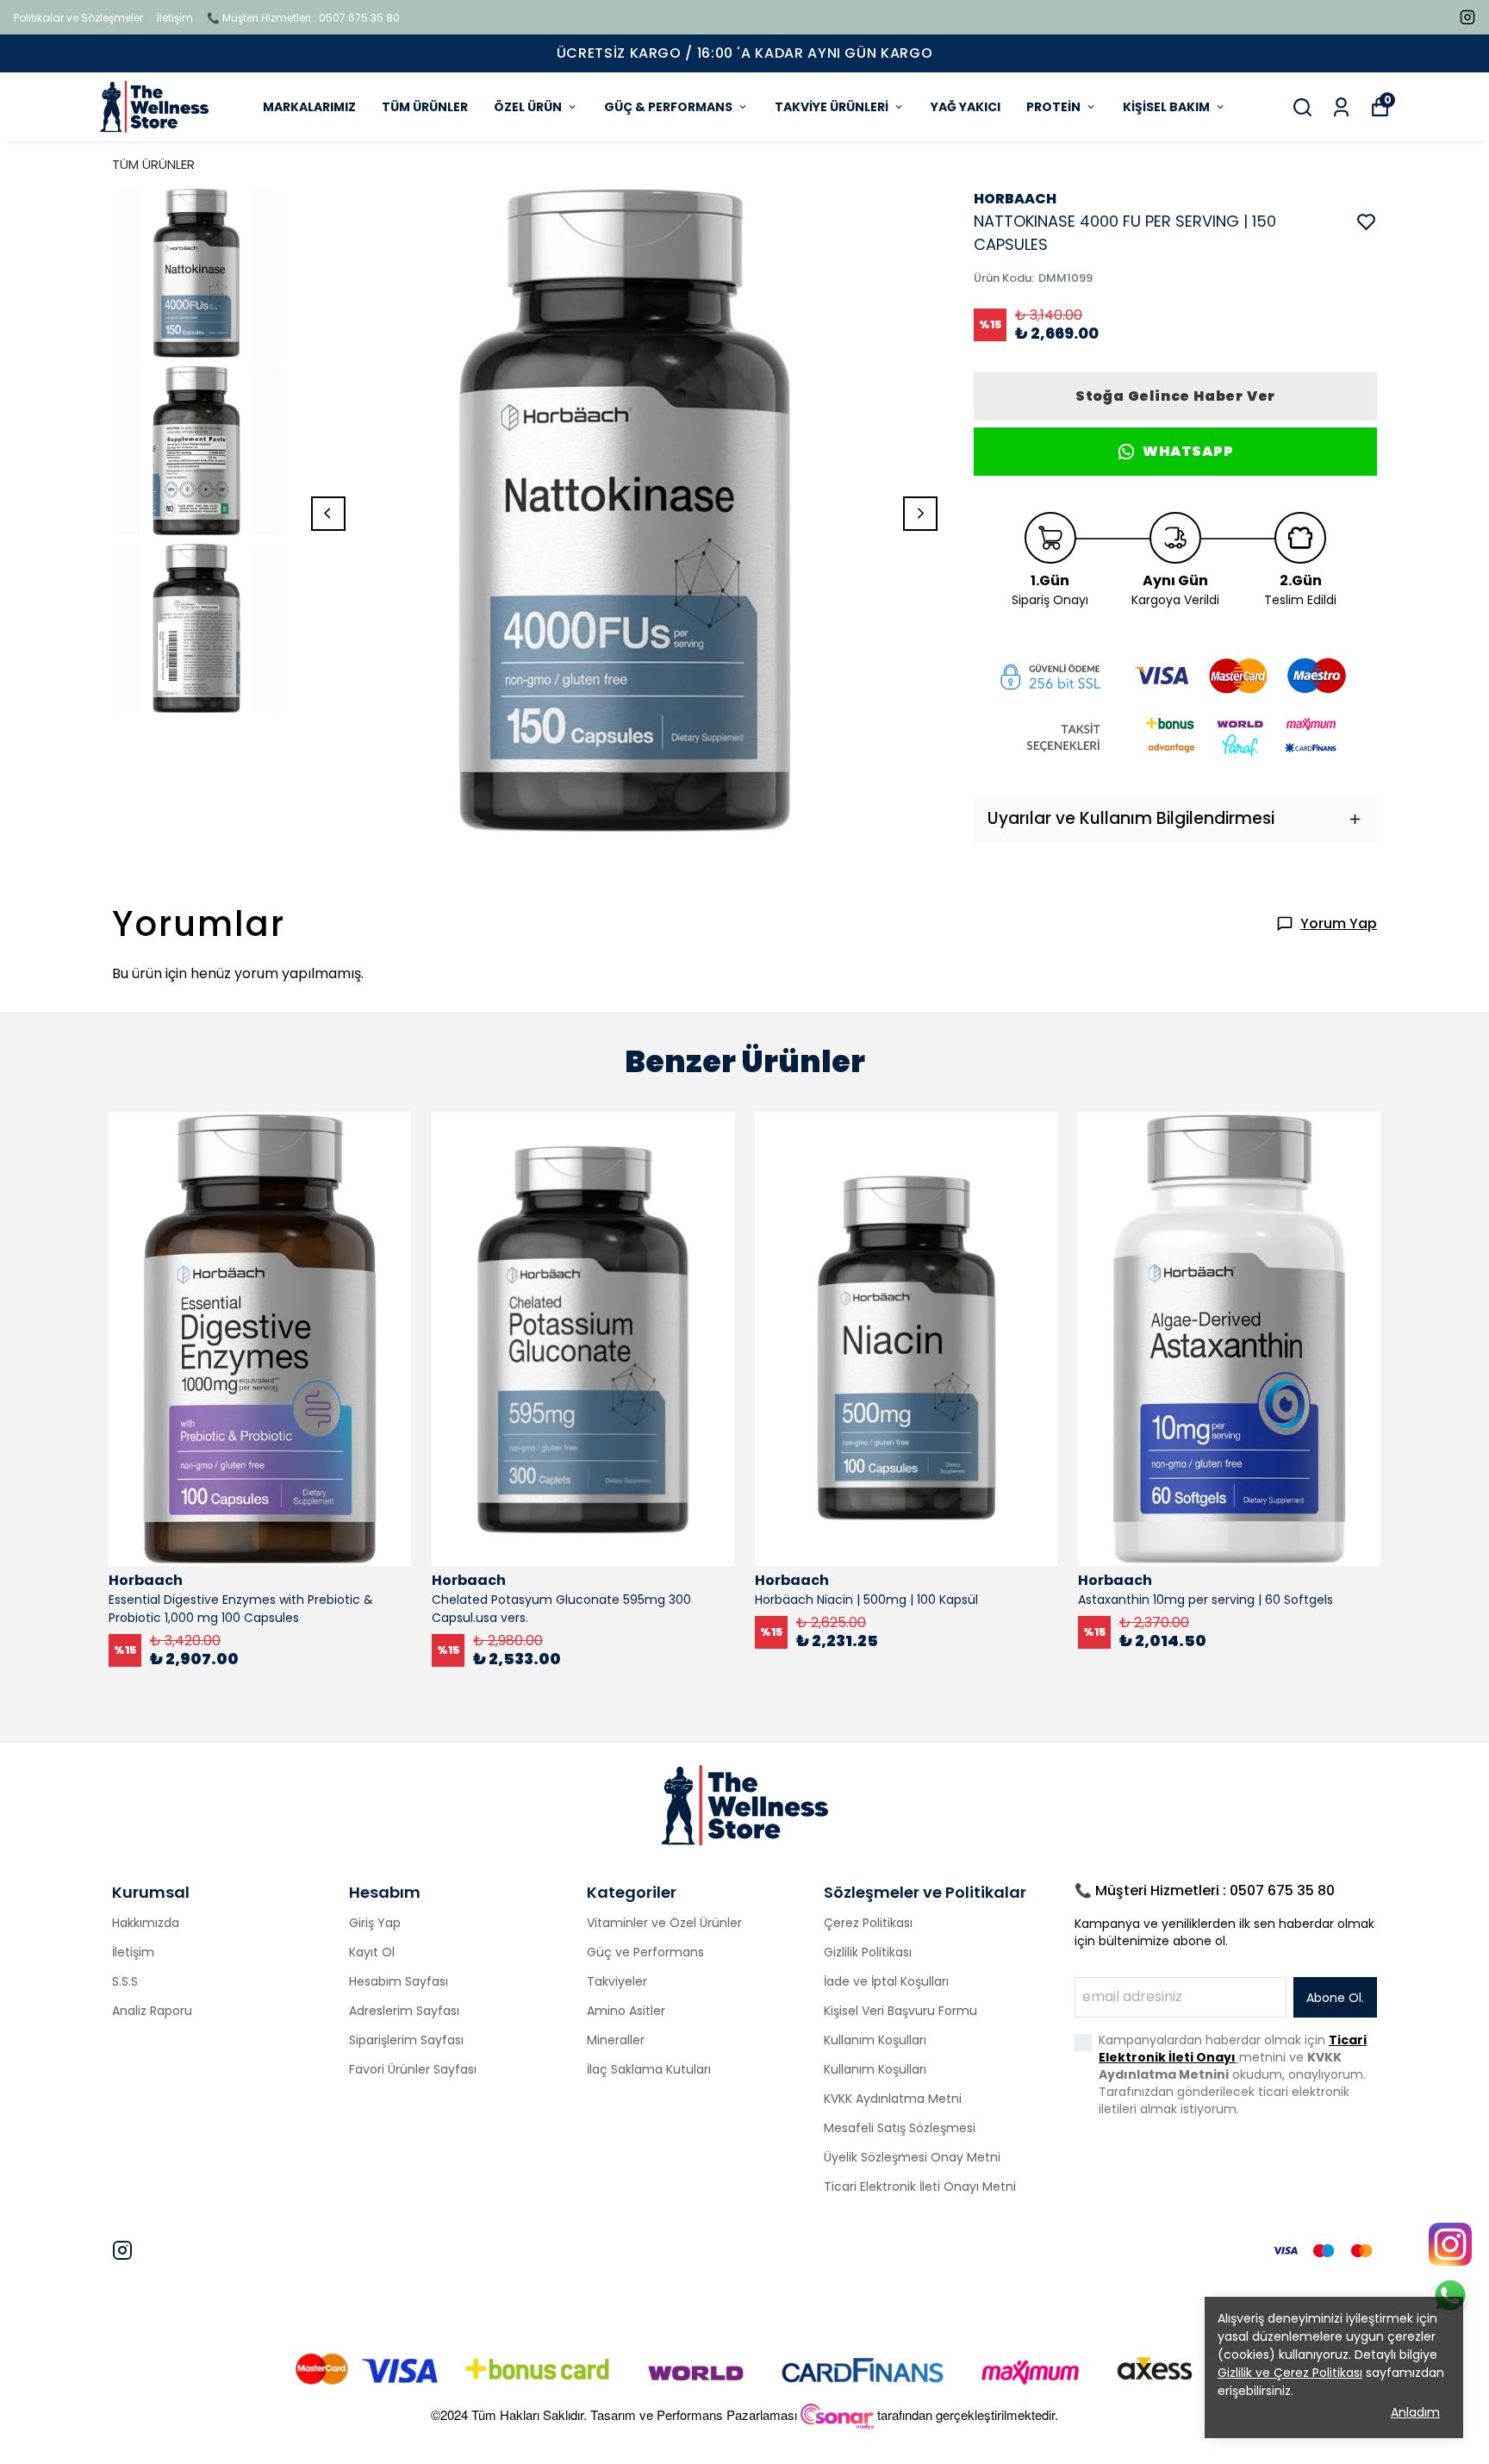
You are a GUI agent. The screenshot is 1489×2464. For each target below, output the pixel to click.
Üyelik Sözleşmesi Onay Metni (912, 2157)
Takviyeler (617, 1981)
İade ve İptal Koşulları (886, 1981)
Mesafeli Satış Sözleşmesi (900, 2128)
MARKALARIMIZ (309, 107)
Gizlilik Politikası (868, 1952)
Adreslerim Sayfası (404, 2011)
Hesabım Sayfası (399, 1981)
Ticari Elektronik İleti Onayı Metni (920, 2186)
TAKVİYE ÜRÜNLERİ (832, 107)
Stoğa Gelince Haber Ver (1175, 396)
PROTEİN (1053, 107)
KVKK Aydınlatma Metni (893, 2099)
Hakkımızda (146, 1923)
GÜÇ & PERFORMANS (668, 107)
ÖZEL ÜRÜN (528, 107)
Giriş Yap (375, 1923)
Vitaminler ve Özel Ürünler (664, 1923)
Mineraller (616, 2040)
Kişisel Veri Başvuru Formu (900, 2011)
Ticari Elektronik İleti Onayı (1233, 2049)
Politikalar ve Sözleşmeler (78, 18)
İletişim (175, 18)
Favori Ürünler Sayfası (413, 2069)
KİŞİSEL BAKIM (1166, 107)
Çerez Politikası (868, 1923)
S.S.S (125, 1981)
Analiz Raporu (152, 2011)
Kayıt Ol (372, 1952)
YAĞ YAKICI (966, 107)
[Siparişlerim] (1341, 107)
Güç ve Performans (645, 1952)
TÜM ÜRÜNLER (425, 107)
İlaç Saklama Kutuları (649, 2069)
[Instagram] (122, 2250)
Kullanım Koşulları (875, 2040)
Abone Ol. (1335, 1998)
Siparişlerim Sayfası (406, 2040)
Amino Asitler (626, 2011)
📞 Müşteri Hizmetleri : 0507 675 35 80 (303, 18)
